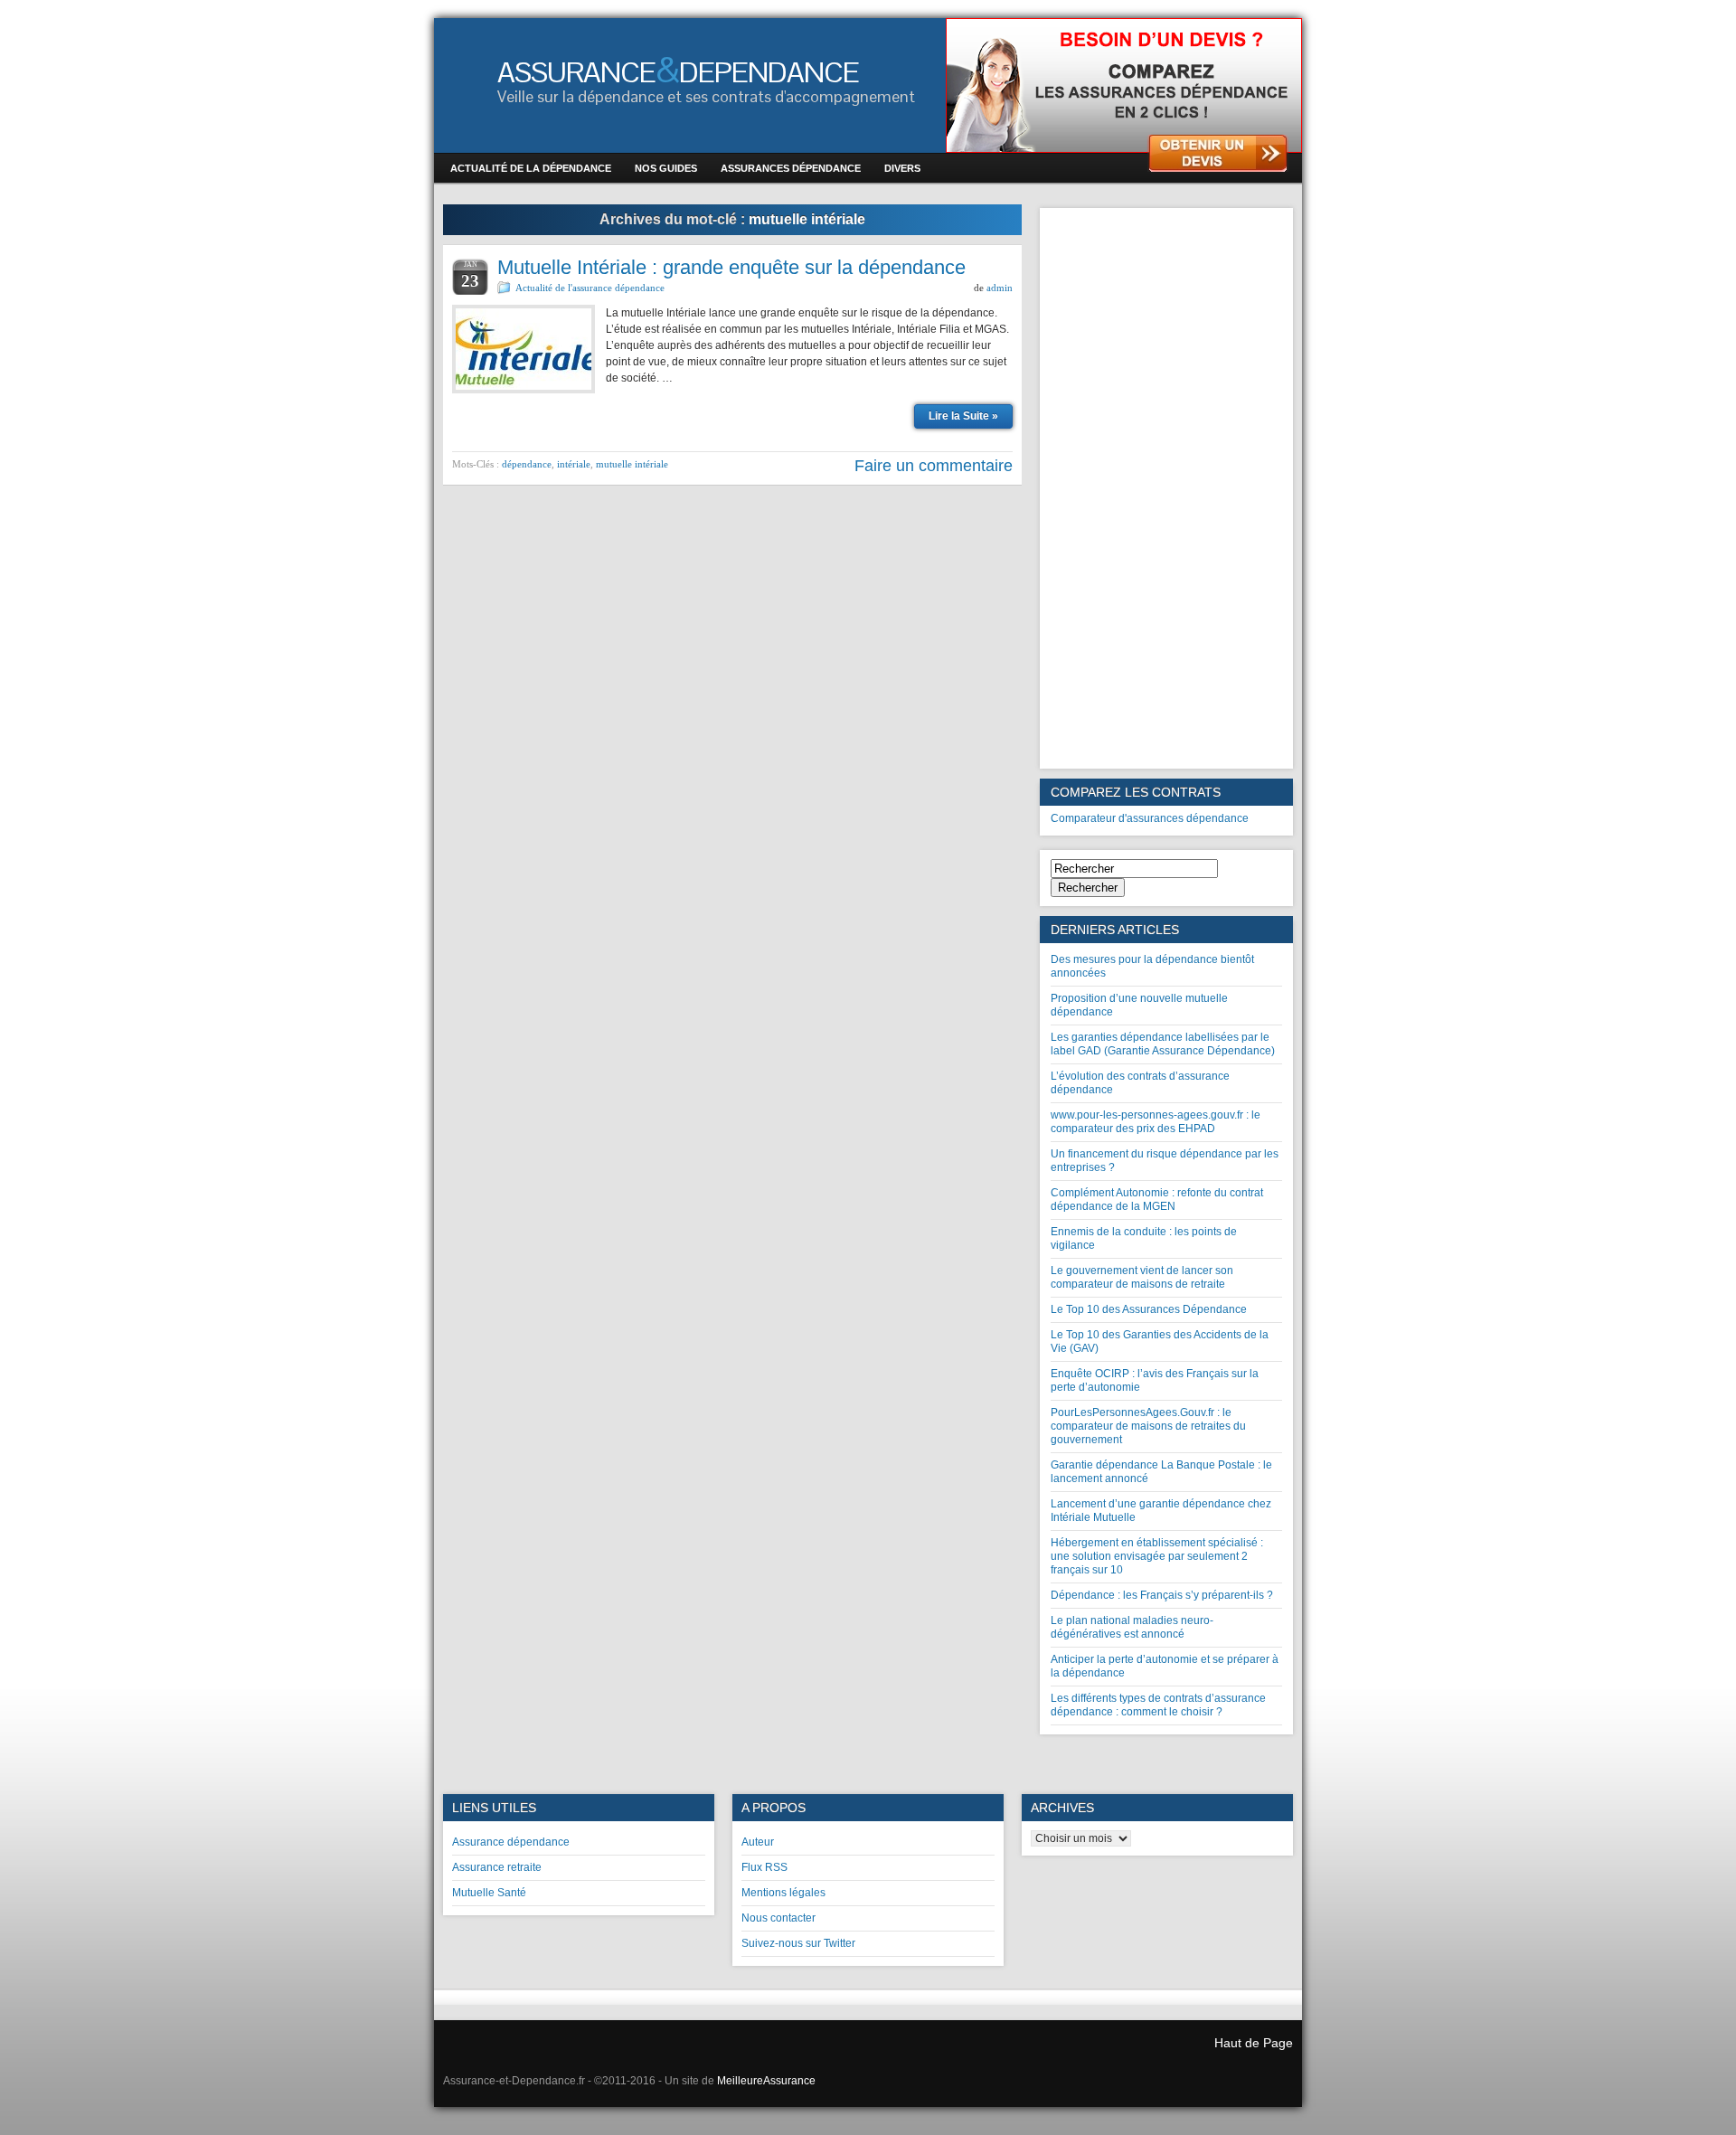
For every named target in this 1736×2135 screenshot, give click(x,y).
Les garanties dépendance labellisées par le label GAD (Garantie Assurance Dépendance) (1163, 1044)
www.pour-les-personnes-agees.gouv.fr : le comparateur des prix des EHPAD (1156, 1122)
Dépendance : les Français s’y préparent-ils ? (1162, 1595)
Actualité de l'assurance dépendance (590, 288)
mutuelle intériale (632, 464)
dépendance (527, 464)
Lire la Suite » (963, 416)
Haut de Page (1254, 2043)
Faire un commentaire (934, 466)
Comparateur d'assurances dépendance (1150, 818)
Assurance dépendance (511, 1842)
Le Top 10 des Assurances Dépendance (1149, 1309)
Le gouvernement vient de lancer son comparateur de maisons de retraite (1142, 1277)
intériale (574, 464)
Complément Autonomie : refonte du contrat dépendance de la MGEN (1157, 1200)
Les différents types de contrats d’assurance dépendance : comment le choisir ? (1158, 1705)
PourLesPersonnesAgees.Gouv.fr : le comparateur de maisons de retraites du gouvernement (1148, 1426)
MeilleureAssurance (766, 2081)
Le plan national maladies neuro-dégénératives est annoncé (1132, 1627)
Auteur (758, 1842)
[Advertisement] (1166, 488)
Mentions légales (783, 1893)
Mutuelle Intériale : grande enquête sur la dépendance (731, 267)
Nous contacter (778, 1918)
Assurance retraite (497, 1867)
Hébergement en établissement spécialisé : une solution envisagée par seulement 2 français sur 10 (1157, 1556)
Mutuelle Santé (489, 1893)
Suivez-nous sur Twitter (798, 1943)
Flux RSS (764, 1867)
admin (1000, 288)
